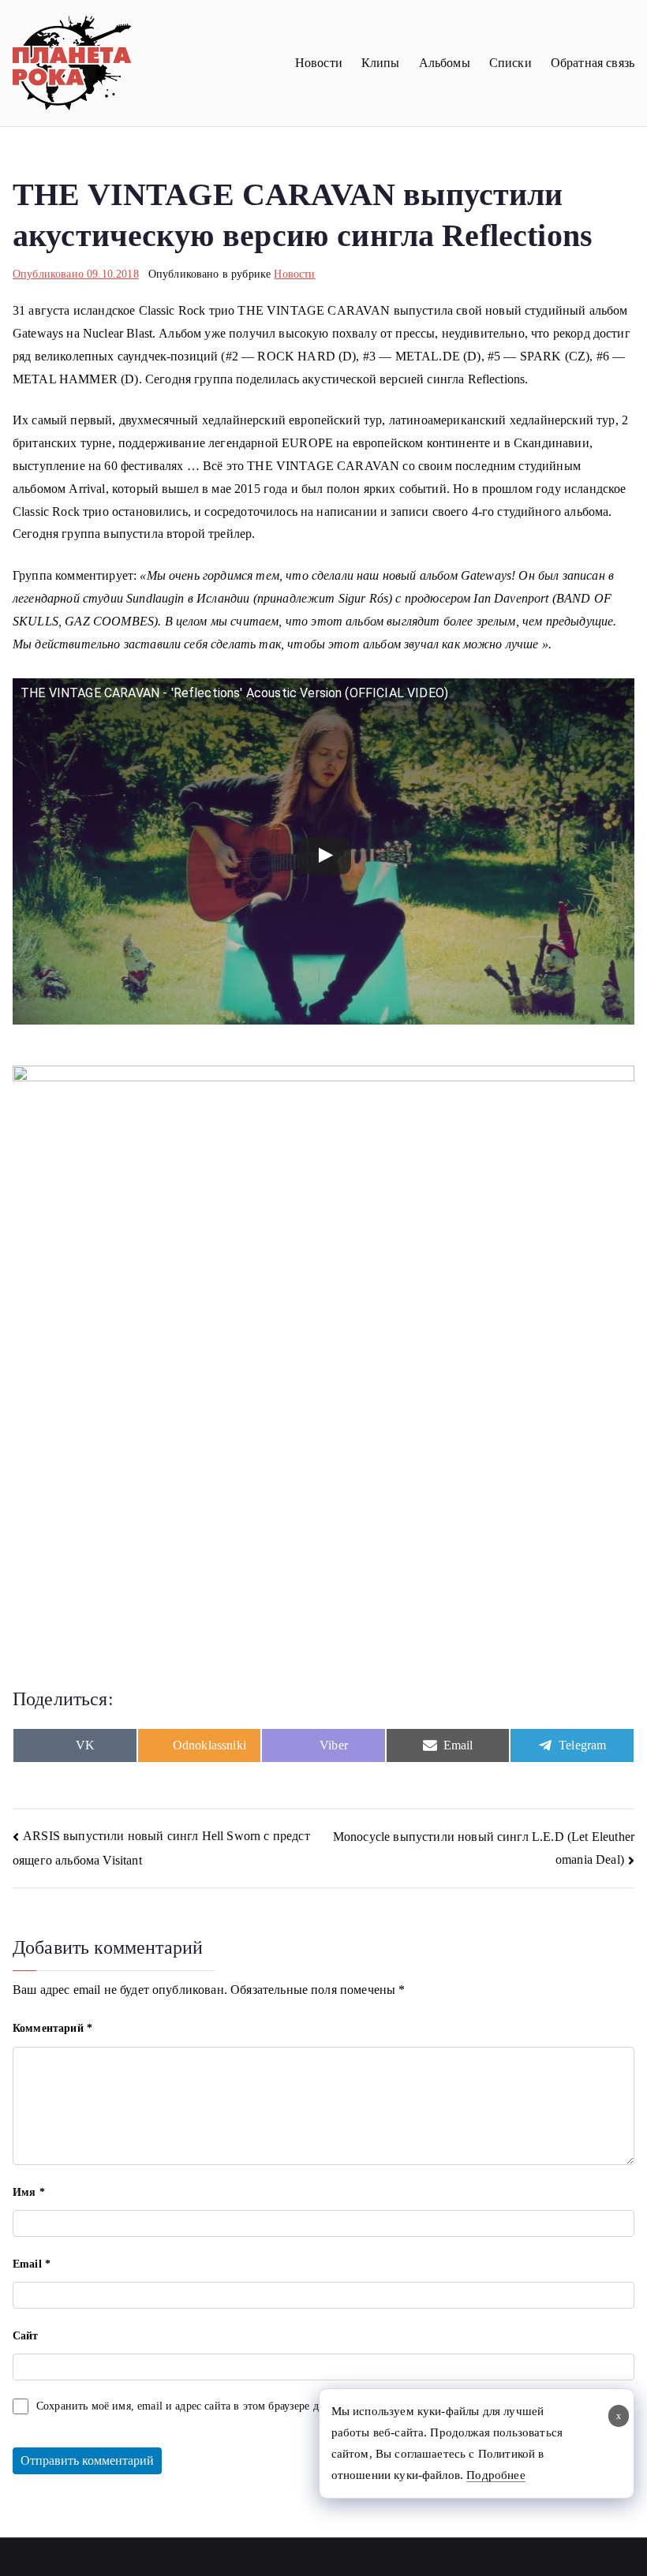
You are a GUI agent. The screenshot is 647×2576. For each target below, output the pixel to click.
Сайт (26, 2336)
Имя (29, 2192)
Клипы (381, 63)
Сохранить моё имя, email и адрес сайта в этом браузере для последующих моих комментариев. (270, 2406)
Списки (510, 63)
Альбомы (445, 63)
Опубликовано (76, 274)
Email (32, 2264)
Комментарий (52, 2028)
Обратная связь (593, 63)
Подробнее (496, 2475)
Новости (319, 63)
